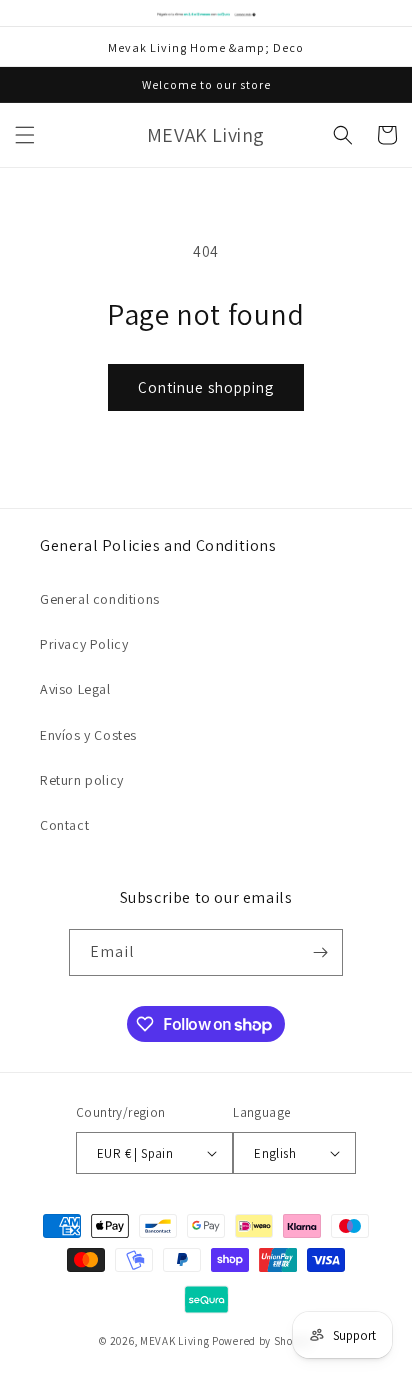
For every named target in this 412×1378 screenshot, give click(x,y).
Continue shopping (206, 387)
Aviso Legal (75, 689)
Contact (64, 825)
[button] (25, 135)
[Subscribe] (320, 952)
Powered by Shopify (262, 1341)
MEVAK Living (174, 1341)
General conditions (100, 599)
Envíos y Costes (88, 735)
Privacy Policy (84, 644)
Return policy (82, 780)
